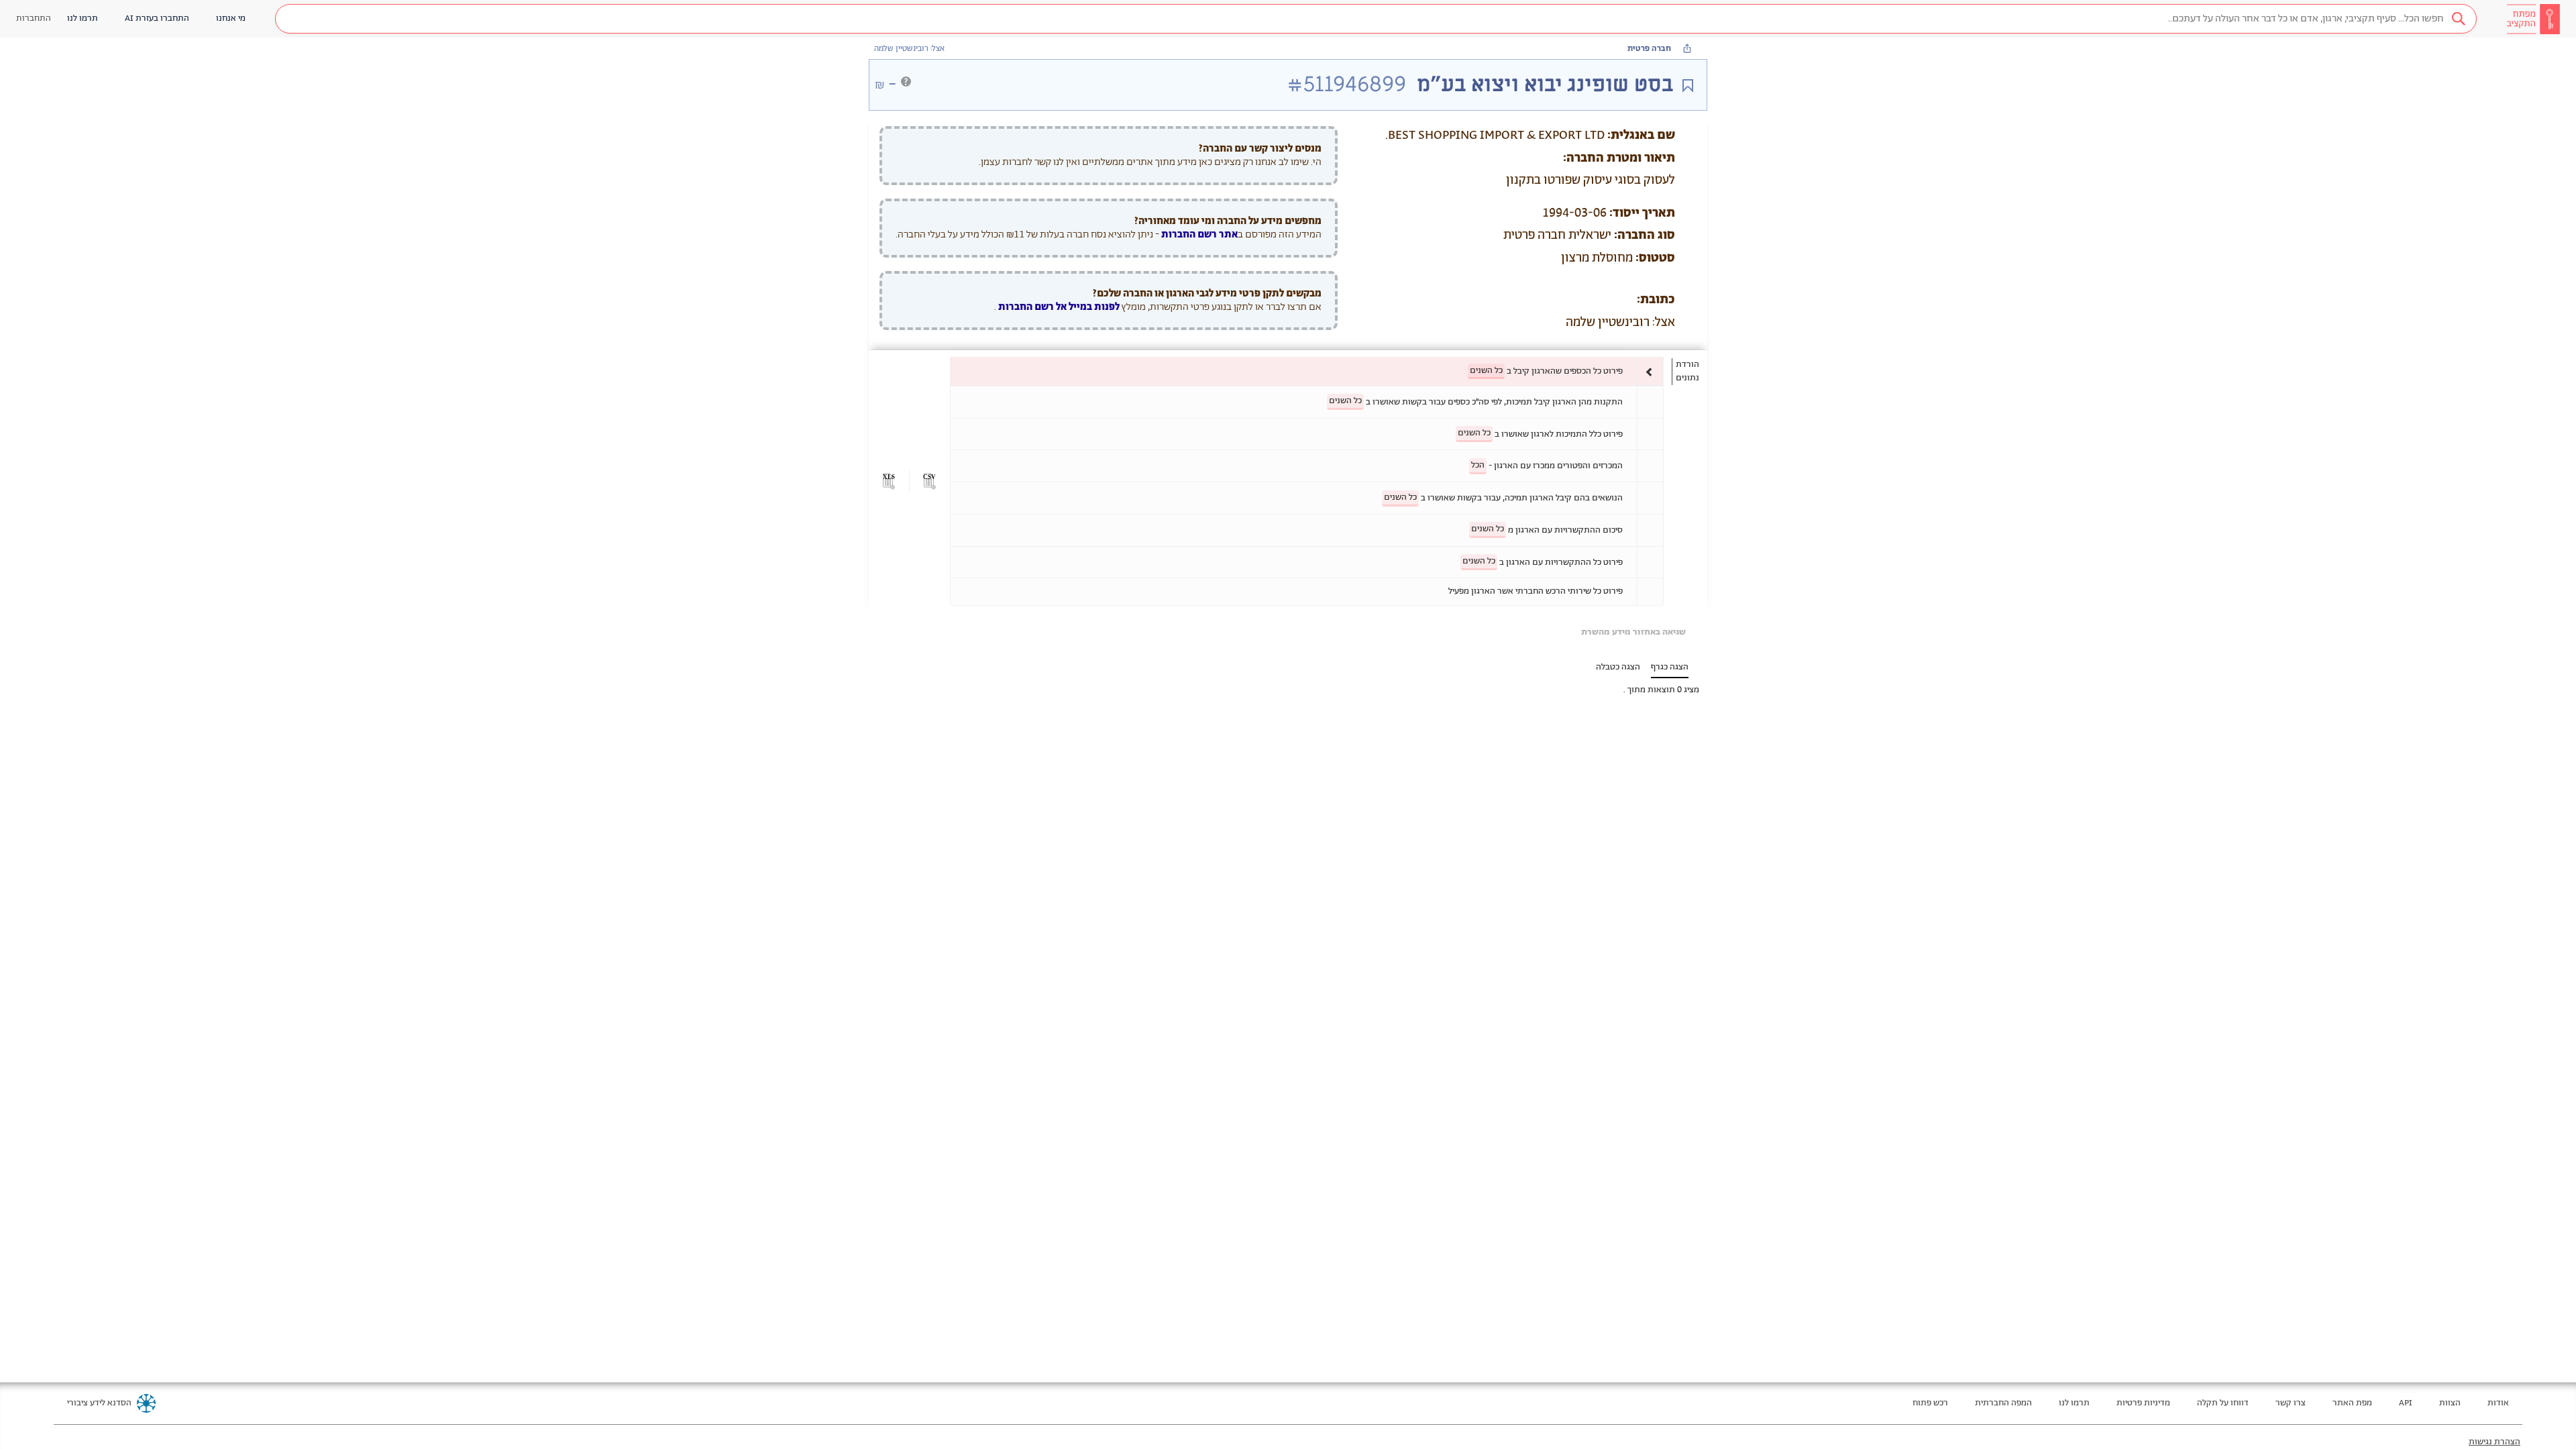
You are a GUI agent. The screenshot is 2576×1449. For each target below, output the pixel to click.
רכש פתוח (1930, 1403)
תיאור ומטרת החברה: (1619, 158)
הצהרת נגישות (2494, 1442)
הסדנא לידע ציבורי (99, 1403)
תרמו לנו (2074, 1403)
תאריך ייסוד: (1642, 213)
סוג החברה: (1645, 235)
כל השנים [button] (1486, 371)
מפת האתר (2352, 1403)
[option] (1307, 371)
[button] (1376, 19)
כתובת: (1656, 300)
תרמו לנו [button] (83, 18)
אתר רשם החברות (1199, 234)
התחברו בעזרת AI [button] (157, 18)
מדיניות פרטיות (2143, 1403)
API (2406, 1403)
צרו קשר (2291, 1403)
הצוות (2450, 1403)
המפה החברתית (2003, 1403)
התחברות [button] (34, 18)
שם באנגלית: (1641, 136)
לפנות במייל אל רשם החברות (1058, 307)
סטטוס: (1655, 258)
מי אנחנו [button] (231, 18)
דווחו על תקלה (2223, 1403)
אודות (2498, 1403)
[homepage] (2533, 19)
